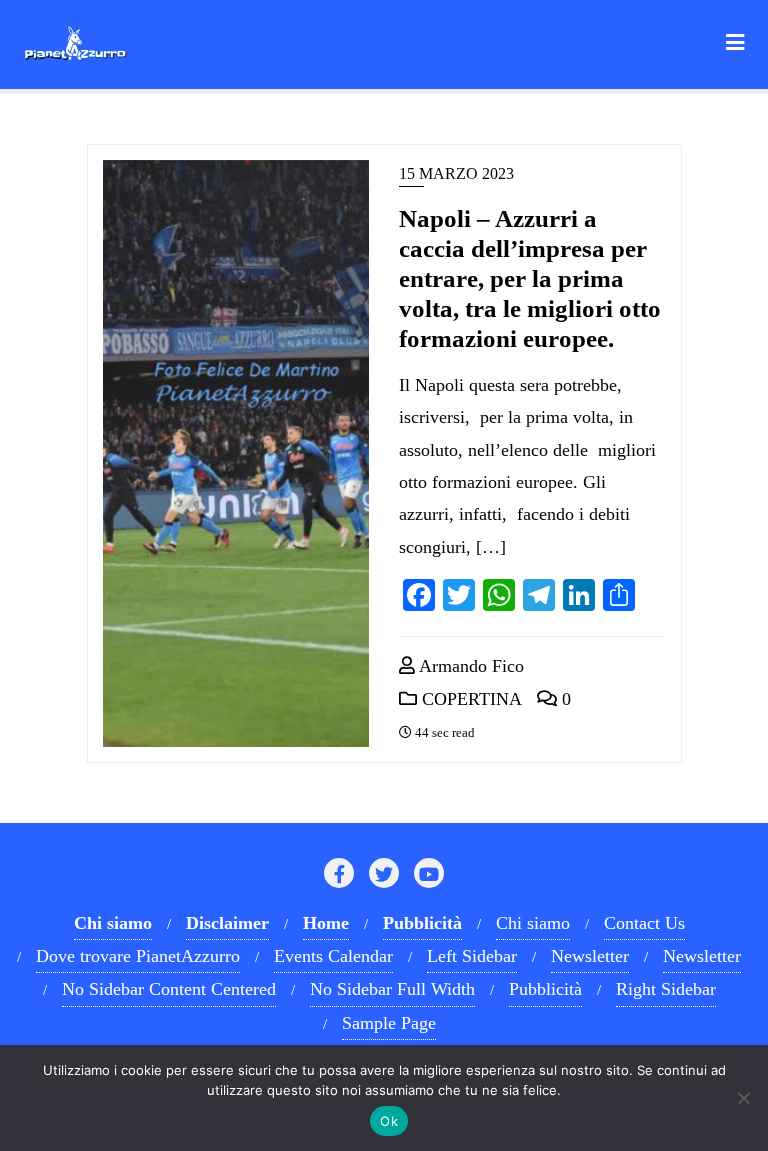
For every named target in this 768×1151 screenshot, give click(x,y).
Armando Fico (469, 666)
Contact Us (644, 923)
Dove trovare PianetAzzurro (138, 956)
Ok (389, 1121)
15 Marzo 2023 (456, 173)
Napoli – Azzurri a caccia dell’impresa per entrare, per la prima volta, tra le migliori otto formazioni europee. (530, 278)
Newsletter (590, 956)
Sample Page (389, 1023)
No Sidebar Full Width (392, 989)
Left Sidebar (472, 956)
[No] (743, 1098)
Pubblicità (545, 989)
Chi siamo (533, 923)
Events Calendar (333, 956)
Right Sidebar (666, 989)
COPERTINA (469, 699)
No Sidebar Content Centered (169, 989)
